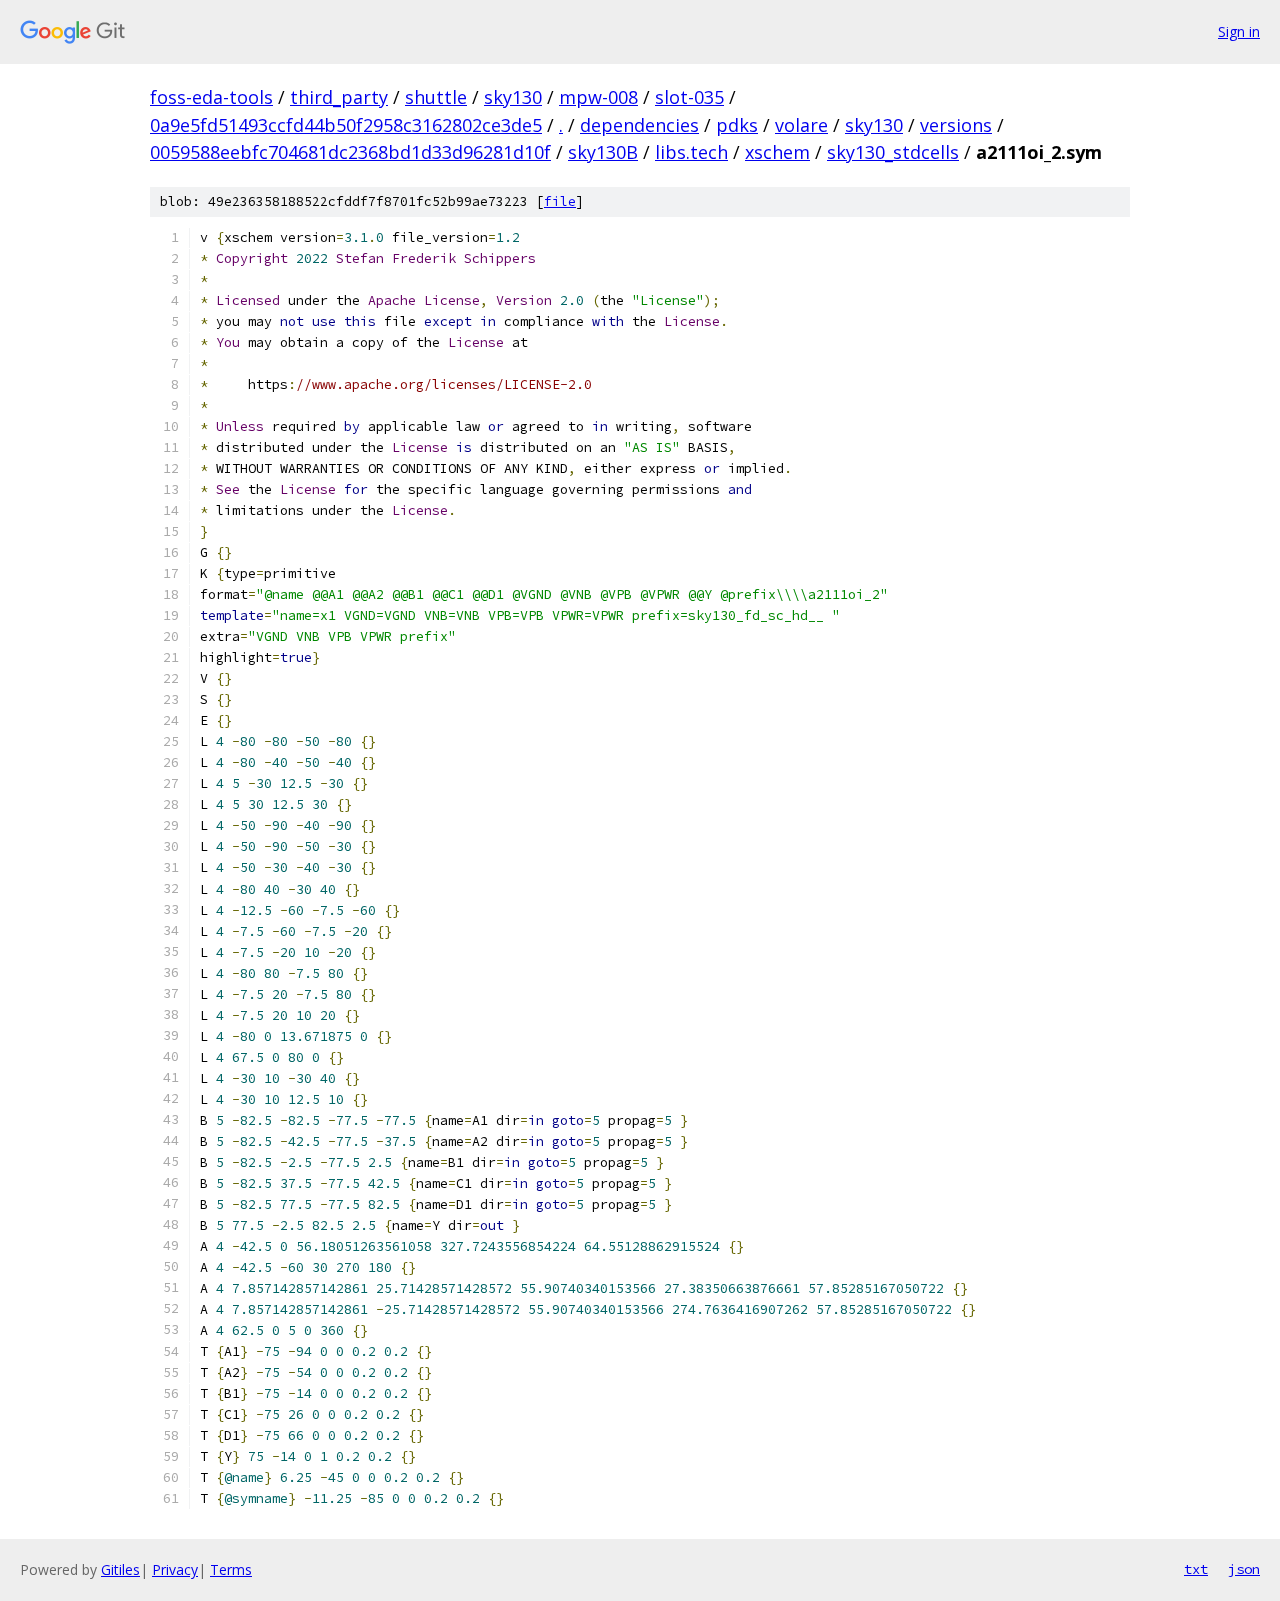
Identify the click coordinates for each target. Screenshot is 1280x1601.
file (560, 201)
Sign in (1239, 31)
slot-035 (689, 97)
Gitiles (120, 1569)
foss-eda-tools (211, 97)
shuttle (436, 97)
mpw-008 (598, 97)
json (1244, 1569)
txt (1196, 1569)
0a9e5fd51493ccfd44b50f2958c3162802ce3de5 (346, 125)
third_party (339, 97)
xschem (777, 152)
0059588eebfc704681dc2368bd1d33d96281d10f (350, 152)
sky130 (513, 97)
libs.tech (691, 152)
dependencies (639, 125)
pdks (737, 125)
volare (801, 125)
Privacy (175, 1569)
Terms (231, 1569)
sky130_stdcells (893, 152)
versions (956, 125)
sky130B (603, 152)
